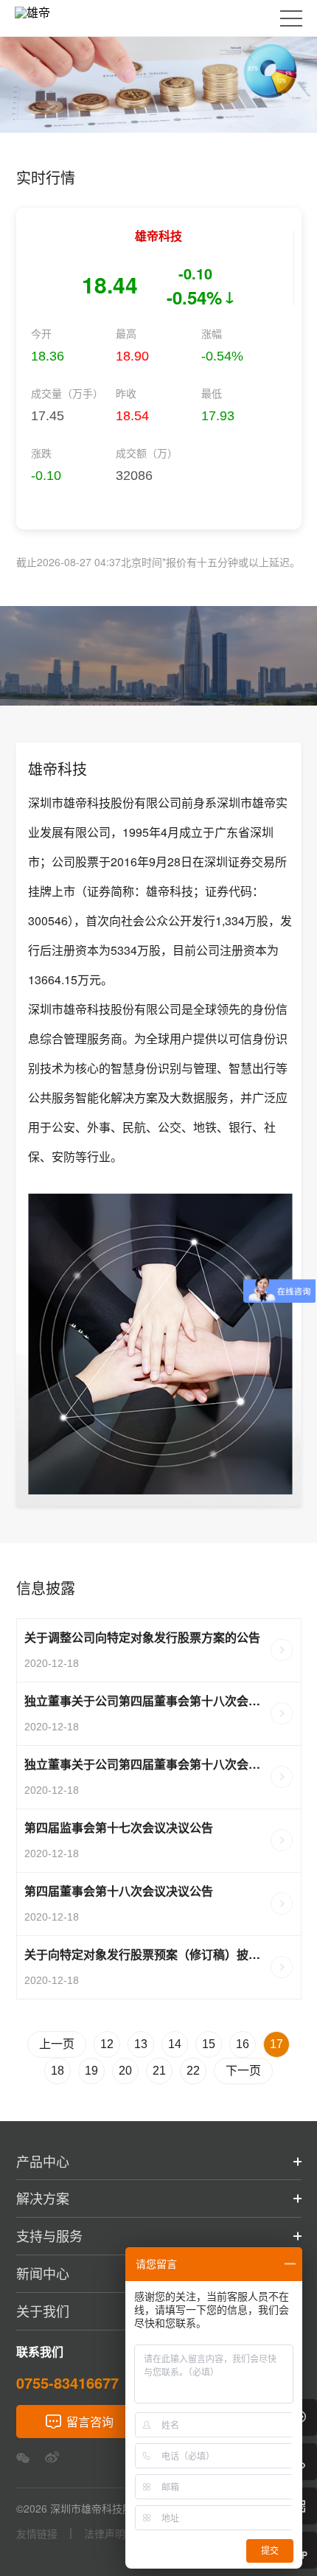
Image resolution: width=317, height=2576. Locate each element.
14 (175, 2044)
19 (91, 2071)
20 (125, 2071)
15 (209, 2044)
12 (107, 2044)
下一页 (243, 2071)
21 (159, 2071)
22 (193, 2071)
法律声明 (105, 2534)
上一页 (57, 2044)
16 (243, 2044)
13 (141, 2044)
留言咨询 (90, 2422)
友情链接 (37, 2534)
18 (58, 2071)
